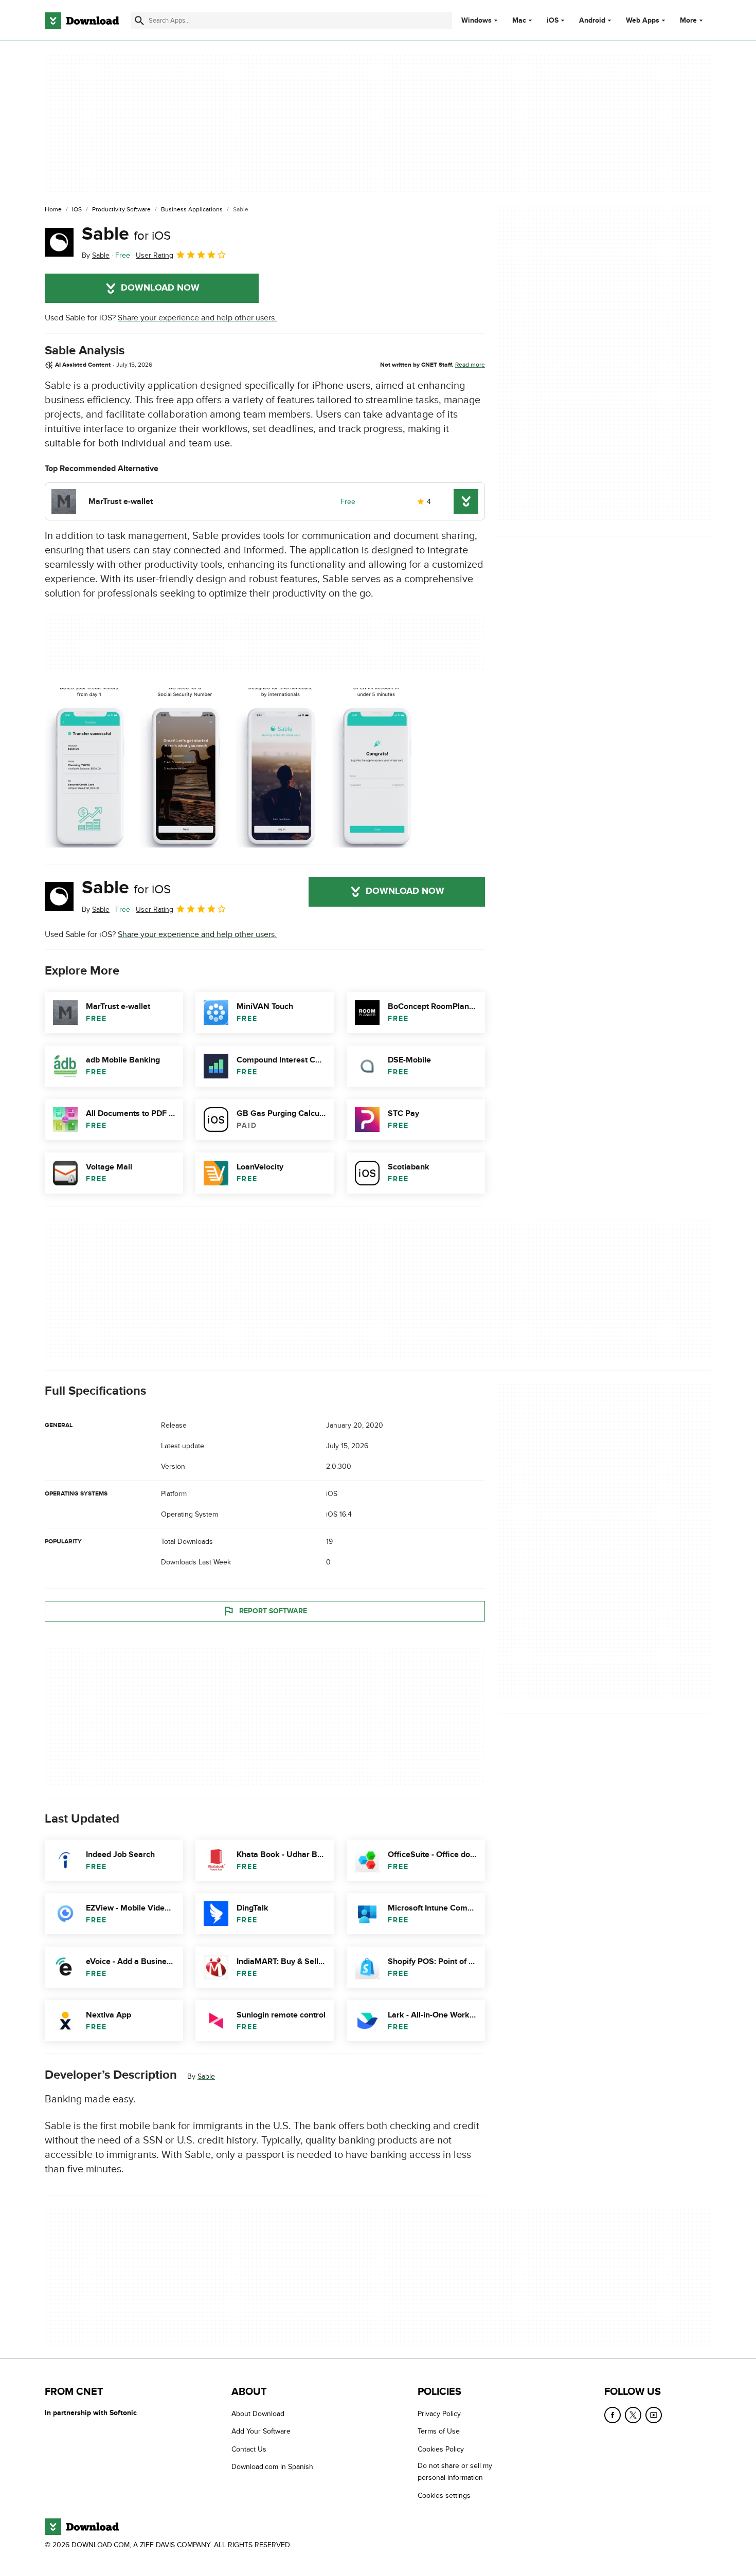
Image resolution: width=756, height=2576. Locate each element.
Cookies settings (444, 2496)
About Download (258, 2414)
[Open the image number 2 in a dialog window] (281, 768)
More (688, 20)
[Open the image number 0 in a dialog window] (89, 768)
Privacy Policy (439, 2414)
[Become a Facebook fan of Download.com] (613, 2415)
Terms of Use (439, 2432)
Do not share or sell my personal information (455, 2472)
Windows (476, 21)
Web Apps (643, 21)
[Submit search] (139, 21)
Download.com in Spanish (272, 2467)
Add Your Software (261, 2432)
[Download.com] (82, 21)
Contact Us (249, 2449)
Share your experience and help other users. (197, 318)
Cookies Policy (441, 2449)
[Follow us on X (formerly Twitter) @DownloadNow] (633, 2415)
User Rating (155, 255)
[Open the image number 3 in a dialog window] (376, 768)
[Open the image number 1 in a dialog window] (185, 768)
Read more (470, 365)
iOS (553, 21)
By (96, 255)
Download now (160, 288)
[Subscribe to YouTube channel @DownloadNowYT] (654, 2415)
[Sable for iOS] (59, 242)
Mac (519, 21)
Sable (126, 234)
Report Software (273, 1611)
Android (592, 21)
